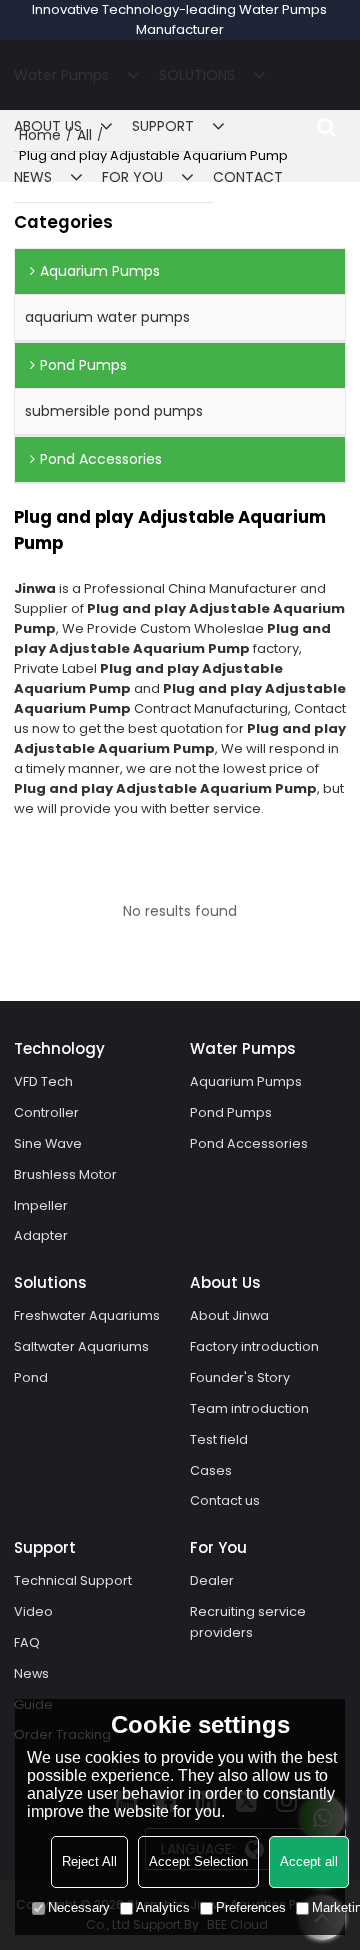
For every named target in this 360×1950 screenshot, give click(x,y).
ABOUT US (48, 126)
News (31, 1673)
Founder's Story (240, 1377)
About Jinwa (229, 1315)
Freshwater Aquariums (87, 1315)
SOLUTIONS (197, 75)
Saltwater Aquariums (81, 1346)
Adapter (41, 1235)
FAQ (27, 1642)
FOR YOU (132, 177)
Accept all (309, 1861)
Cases (211, 1470)
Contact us (225, 1500)
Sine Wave (48, 1143)
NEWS (33, 177)
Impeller (41, 1205)
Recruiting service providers (248, 1622)
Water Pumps (61, 75)
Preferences (251, 1907)
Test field (219, 1439)
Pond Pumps (231, 1112)
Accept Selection (198, 1861)
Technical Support (73, 1580)
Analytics (163, 1907)
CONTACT (248, 177)
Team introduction (249, 1408)
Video (33, 1611)
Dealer (212, 1580)
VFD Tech (43, 1081)
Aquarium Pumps (246, 1081)
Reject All (89, 1861)
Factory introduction (254, 1346)
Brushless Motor (65, 1174)
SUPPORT (163, 126)
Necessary (79, 1907)
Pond (31, 1377)
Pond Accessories (249, 1143)
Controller (46, 1112)
